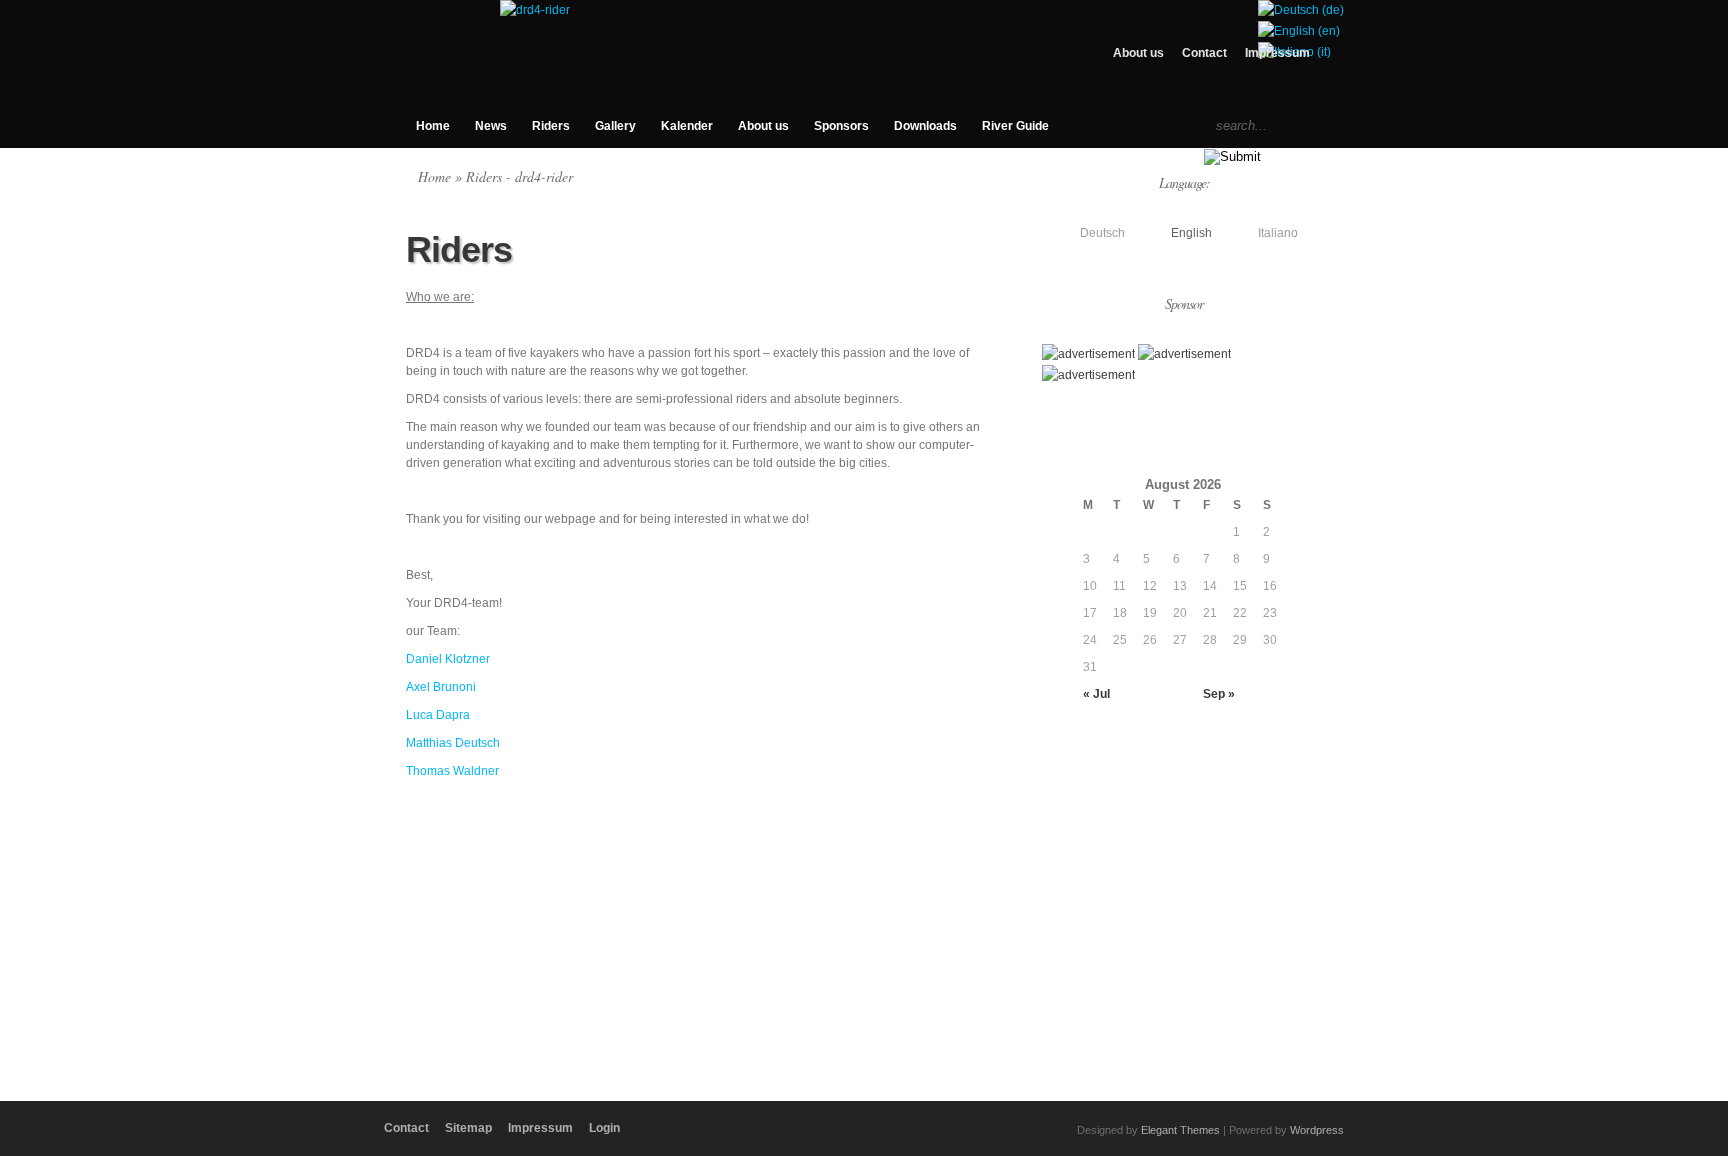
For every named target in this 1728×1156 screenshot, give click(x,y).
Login (604, 1128)
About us (1138, 53)
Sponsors (841, 126)
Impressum (1277, 53)
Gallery (615, 126)
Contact (1204, 53)
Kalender (687, 126)
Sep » (1219, 694)
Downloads (925, 126)
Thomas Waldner (452, 771)
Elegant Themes (1180, 1130)
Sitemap (468, 1128)
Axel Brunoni (441, 687)
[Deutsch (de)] (1301, 10)
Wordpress (1317, 1130)
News (491, 126)
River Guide (1015, 126)
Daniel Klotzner (448, 659)
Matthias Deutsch (453, 743)
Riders (551, 126)
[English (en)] (1299, 31)
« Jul (1096, 694)
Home (433, 126)
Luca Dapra (438, 715)
